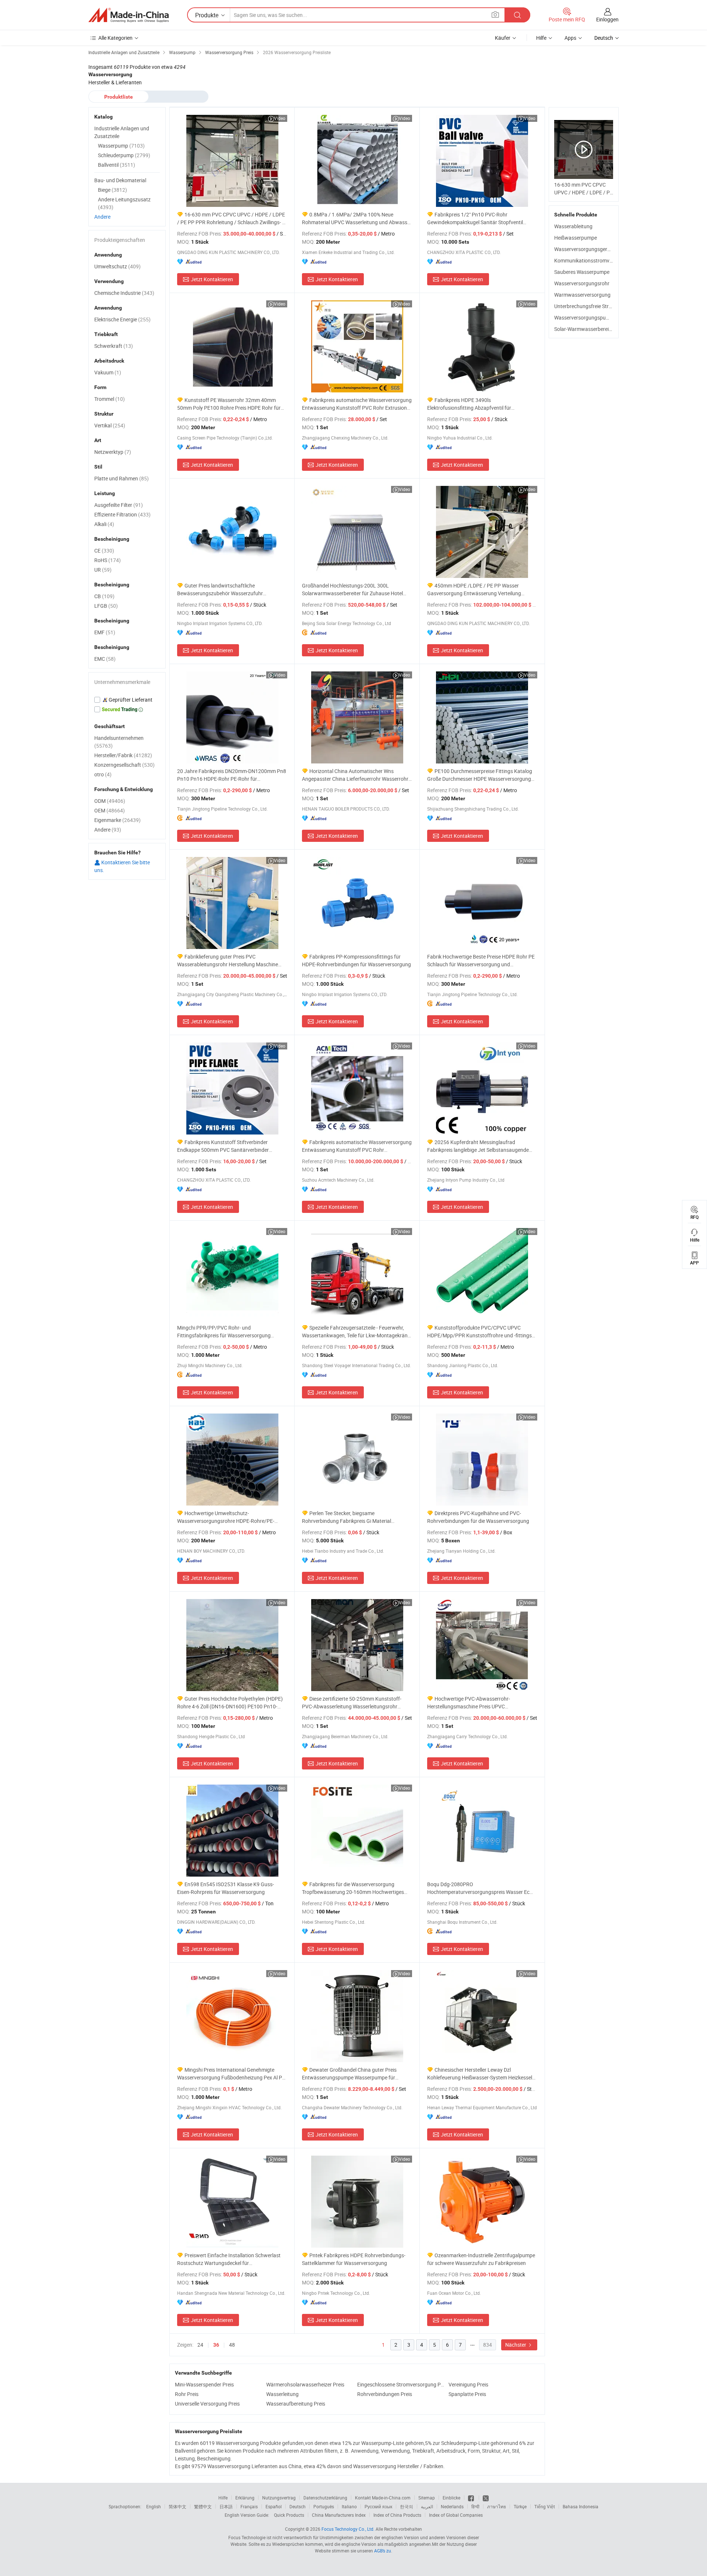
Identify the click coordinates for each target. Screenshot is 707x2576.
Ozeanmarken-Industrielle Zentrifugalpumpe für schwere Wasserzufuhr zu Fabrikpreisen (481, 2259)
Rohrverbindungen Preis (385, 2394)
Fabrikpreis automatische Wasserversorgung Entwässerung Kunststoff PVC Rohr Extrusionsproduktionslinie (357, 1146)
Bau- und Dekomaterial (120, 180)
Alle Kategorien (115, 38)
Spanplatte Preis (467, 2394)
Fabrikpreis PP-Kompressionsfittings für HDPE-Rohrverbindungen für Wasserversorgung (356, 960)
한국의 (407, 2506)
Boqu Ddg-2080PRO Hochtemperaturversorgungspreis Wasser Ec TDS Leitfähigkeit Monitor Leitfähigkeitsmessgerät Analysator (478, 1888)
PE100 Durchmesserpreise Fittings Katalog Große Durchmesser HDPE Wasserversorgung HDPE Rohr (480, 775)
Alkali (104, 524)
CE (104, 551)
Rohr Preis (187, 2394)
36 (216, 2345)
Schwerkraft (114, 346)
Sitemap (427, 2498)
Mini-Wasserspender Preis (204, 2384)
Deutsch (298, 2506)
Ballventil (117, 165)
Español (274, 2506)
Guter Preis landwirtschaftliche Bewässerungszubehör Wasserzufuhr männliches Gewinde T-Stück (220, 590)
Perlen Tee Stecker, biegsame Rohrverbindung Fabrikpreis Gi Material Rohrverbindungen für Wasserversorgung (349, 1517)
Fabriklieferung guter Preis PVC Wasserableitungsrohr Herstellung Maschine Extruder (228, 961)
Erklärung (245, 2498)
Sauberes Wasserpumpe (582, 272)
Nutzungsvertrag (279, 2498)
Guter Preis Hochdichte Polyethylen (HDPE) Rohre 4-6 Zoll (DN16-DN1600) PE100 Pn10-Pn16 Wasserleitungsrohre (230, 1703)
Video (280, 118)
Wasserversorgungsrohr (582, 283)
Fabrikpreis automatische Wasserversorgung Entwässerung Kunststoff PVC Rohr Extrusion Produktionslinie (357, 404)
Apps (570, 38)
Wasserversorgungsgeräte (584, 249)
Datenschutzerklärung (325, 2498)
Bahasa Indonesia (581, 2506)
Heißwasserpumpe (576, 238)
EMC (105, 659)
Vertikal (110, 425)
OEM (110, 810)
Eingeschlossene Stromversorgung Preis (401, 2384)
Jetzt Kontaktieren (212, 279)
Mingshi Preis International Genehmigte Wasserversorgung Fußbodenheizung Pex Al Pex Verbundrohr (232, 2074)
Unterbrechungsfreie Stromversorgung (598, 306)
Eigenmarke (117, 820)
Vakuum (108, 372)
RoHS (108, 560)
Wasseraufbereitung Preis (296, 2404)
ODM (110, 801)
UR (103, 570)
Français (249, 2506)
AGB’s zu (383, 2551)
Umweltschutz (117, 266)
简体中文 (177, 2506)
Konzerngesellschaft (124, 765)
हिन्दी (475, 2506)
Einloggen (607, 19)
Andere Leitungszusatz (124, 203)
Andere (102, 217)
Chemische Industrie (124, 293)
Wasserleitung (282, 2394)
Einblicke (451, 2498)
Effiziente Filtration (122, 514)
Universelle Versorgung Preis (207, 2404)
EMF (105, 632)
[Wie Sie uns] (472, 2498)
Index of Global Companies (456, 2515)
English (154, 2506)
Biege (112, 190)
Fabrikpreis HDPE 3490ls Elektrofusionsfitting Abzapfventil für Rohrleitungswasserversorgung (469, 404)
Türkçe (520, 2506)
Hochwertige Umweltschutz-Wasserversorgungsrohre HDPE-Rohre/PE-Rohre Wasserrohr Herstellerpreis (226, 1517)
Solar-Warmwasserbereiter (585, 329)
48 (232, 2345)
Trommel (110, 399)
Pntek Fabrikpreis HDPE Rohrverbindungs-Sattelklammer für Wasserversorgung (354, 2259)
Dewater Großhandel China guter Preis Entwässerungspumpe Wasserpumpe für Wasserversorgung (349, 2074)
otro (103, 774)
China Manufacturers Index (339, 2515)
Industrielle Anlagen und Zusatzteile (122, 132)
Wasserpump (121, 146)
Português (324, 2506)
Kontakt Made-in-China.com (383, 2498)
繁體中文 (203, 2506)
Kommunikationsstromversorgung (594, 260)
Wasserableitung (573, 226)
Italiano (349, 2506)
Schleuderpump (124, 155)
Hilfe (541, 38)
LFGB (106, 606)
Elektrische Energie (122, 319)
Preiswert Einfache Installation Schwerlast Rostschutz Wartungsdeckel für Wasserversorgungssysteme (229, 2259)
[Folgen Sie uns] (486, 2498)
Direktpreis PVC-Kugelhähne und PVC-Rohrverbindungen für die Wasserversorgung (478, 1517)
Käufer (503, 38)
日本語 (226, 2506)
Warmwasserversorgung (582, 295)
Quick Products (289, 2515)
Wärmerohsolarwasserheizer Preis (305, 2384)
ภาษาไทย (497, 2506)
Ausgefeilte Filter (119, 505)
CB (104, 596)
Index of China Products (397, 2515)
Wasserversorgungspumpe (585, 317)
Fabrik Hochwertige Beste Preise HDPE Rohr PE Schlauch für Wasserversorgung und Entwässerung (481, 961)
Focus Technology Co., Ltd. (348, 2529)
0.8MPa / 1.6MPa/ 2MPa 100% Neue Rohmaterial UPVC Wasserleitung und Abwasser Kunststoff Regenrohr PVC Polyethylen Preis (357, 218)
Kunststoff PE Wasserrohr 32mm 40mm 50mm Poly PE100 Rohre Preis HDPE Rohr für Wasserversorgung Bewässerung (229, 404)
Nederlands (452, 2506)
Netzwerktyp (113, 452)
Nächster (516, 2345)
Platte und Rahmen (122, 478)
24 (200, 2345)
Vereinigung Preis (468, 2384)
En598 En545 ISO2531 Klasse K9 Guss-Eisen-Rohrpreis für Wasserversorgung (226, 1888)
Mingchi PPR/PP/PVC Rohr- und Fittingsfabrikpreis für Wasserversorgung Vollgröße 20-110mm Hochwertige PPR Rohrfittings (224, 1332)
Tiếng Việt (545, 2506)
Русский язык (378, 2506)
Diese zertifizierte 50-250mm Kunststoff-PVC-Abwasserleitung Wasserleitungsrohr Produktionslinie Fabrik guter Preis (352, 1703)
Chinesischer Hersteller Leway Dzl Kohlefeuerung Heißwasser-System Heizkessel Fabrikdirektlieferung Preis (480, 2074)
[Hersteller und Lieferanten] (129, 15)
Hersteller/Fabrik (123, 755)
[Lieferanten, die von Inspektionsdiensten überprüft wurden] (127, 700)
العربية (427, 2506)
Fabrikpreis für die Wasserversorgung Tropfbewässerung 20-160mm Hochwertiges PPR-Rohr (353, 1888)
